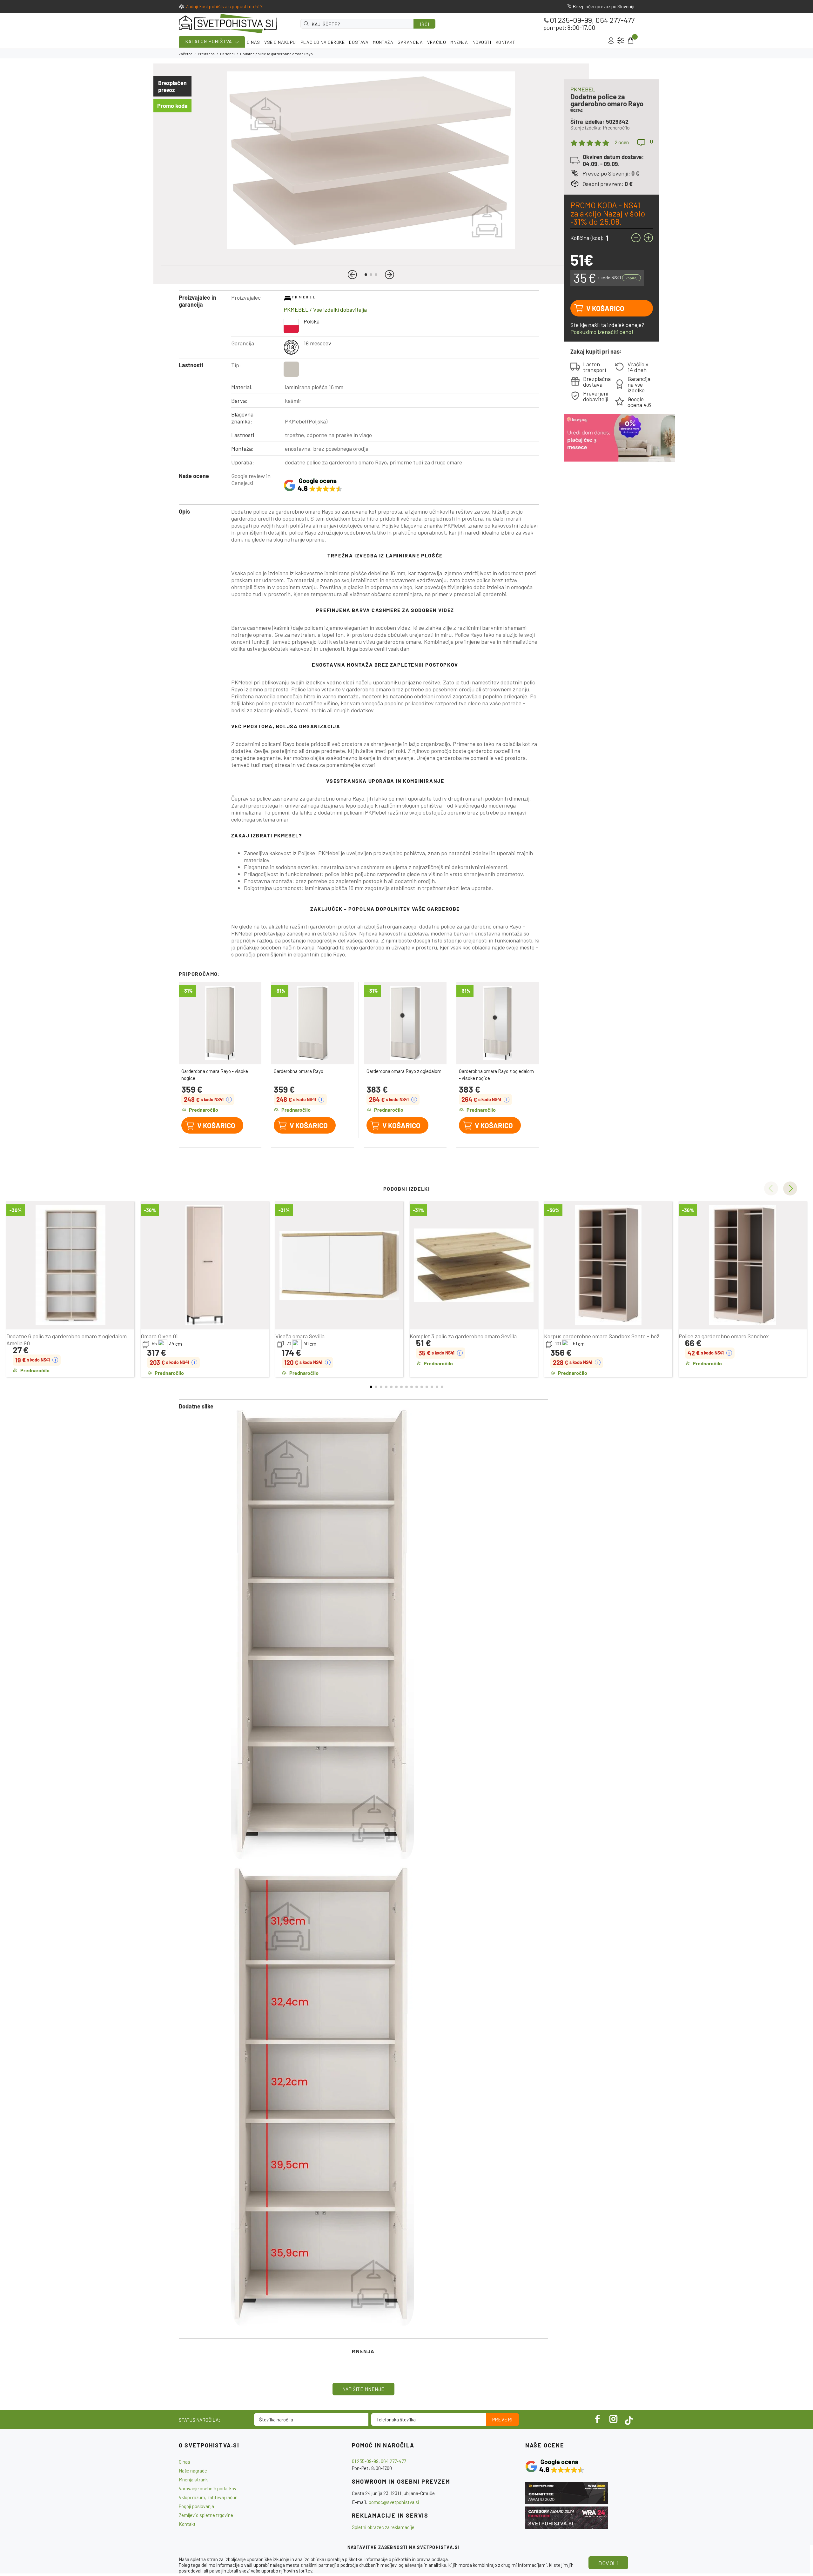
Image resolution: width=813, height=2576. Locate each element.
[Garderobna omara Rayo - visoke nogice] (220, 1023)
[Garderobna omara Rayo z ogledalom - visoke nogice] (498, 1023)
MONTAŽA (383, 42)
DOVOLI (608, 2563)
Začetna (186, 54)
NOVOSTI (482, 42)
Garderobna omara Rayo (299, 1071)
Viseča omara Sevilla (300, 1336)
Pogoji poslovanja (196, 2506)
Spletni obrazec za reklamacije (383, 2527)
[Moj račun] (611, 41)
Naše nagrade (193, 2471)
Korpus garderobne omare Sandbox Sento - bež (602, 1336)
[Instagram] (614, 2419)
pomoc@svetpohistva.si (394, 2502)
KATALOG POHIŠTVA (209, 41)
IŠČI (424, 24)
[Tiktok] (629, 2419)
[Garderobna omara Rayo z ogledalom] (405, 1023)
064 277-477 (615, 20)
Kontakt (187, 2524)
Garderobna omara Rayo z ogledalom (404, 1071)
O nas (185, 2462)
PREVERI (502, 2420)
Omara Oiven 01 (159, 1336)
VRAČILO (437, 42)
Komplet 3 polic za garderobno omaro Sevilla (463, 1336)
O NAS (253, 42)
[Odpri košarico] (630, 41)
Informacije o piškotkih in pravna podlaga (406, 2559)
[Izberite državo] (621, 41)
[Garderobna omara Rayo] (313, 1023)
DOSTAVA (359, 42)
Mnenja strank (193, 2479)
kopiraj (632, 278)
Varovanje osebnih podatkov (208, 2488)
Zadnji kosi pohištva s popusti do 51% (225, 6)
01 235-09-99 (571, 20)
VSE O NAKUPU (280, 42)
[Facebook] (598, 2419)
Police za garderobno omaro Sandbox (724, 1336)
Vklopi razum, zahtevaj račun (208, 2497)
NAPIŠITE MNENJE (363, 2389)
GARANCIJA (410, 42)
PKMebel (227, 54)
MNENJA (459, 42)
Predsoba (206, 54)
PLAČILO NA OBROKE (323, 42)
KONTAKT (506, 42)
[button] (352, 275)
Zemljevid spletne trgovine (206, 2515)
